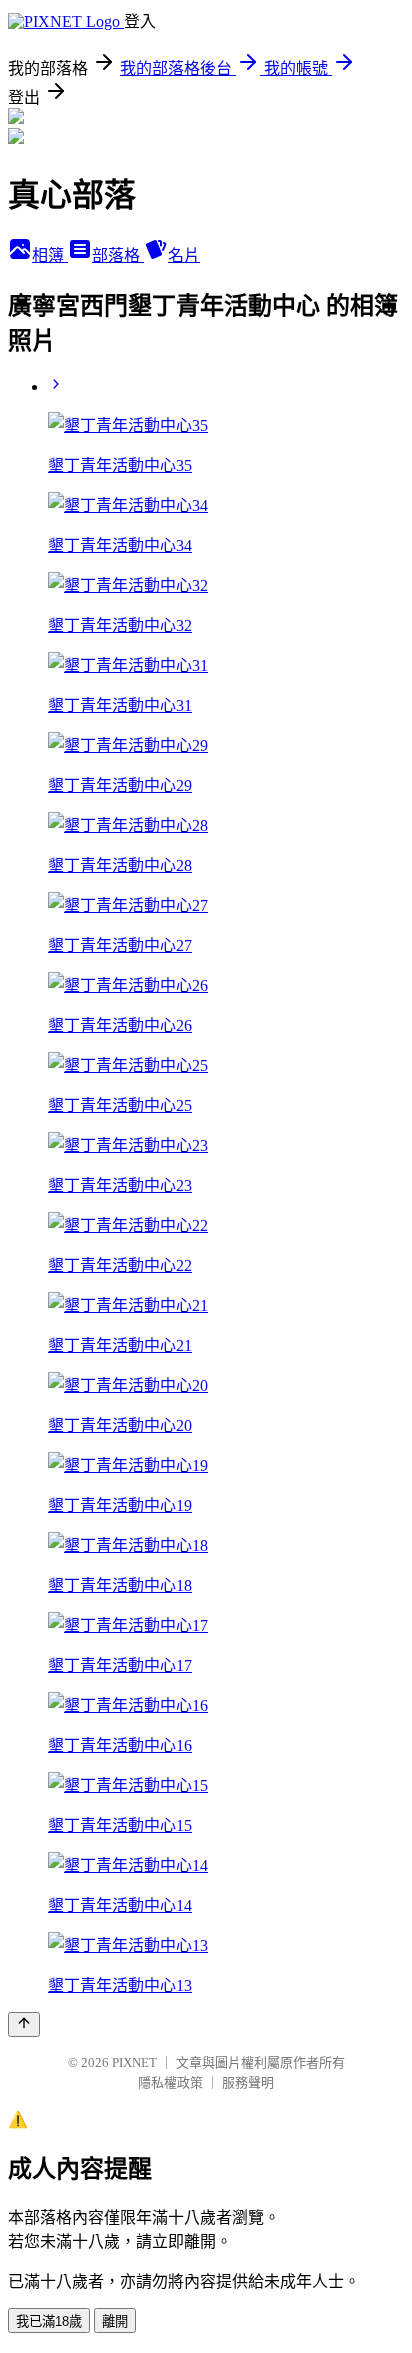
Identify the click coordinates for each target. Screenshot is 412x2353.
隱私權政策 (170, 2082)
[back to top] (24, 2024)
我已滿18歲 (49, 2321)
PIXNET (134, 2062)
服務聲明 (248, 2082)
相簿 (50, 255)
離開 (115, 2321)
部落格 (118, 255)
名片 (184, 255)
